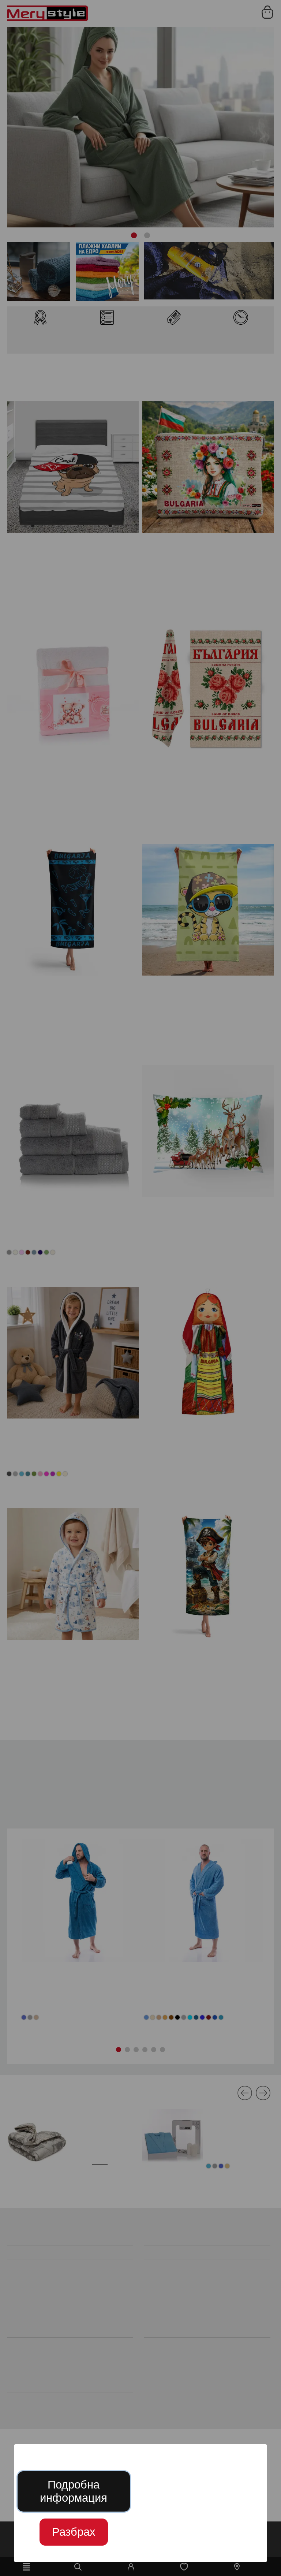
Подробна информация (74, 2491)
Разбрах (74, 2532)
